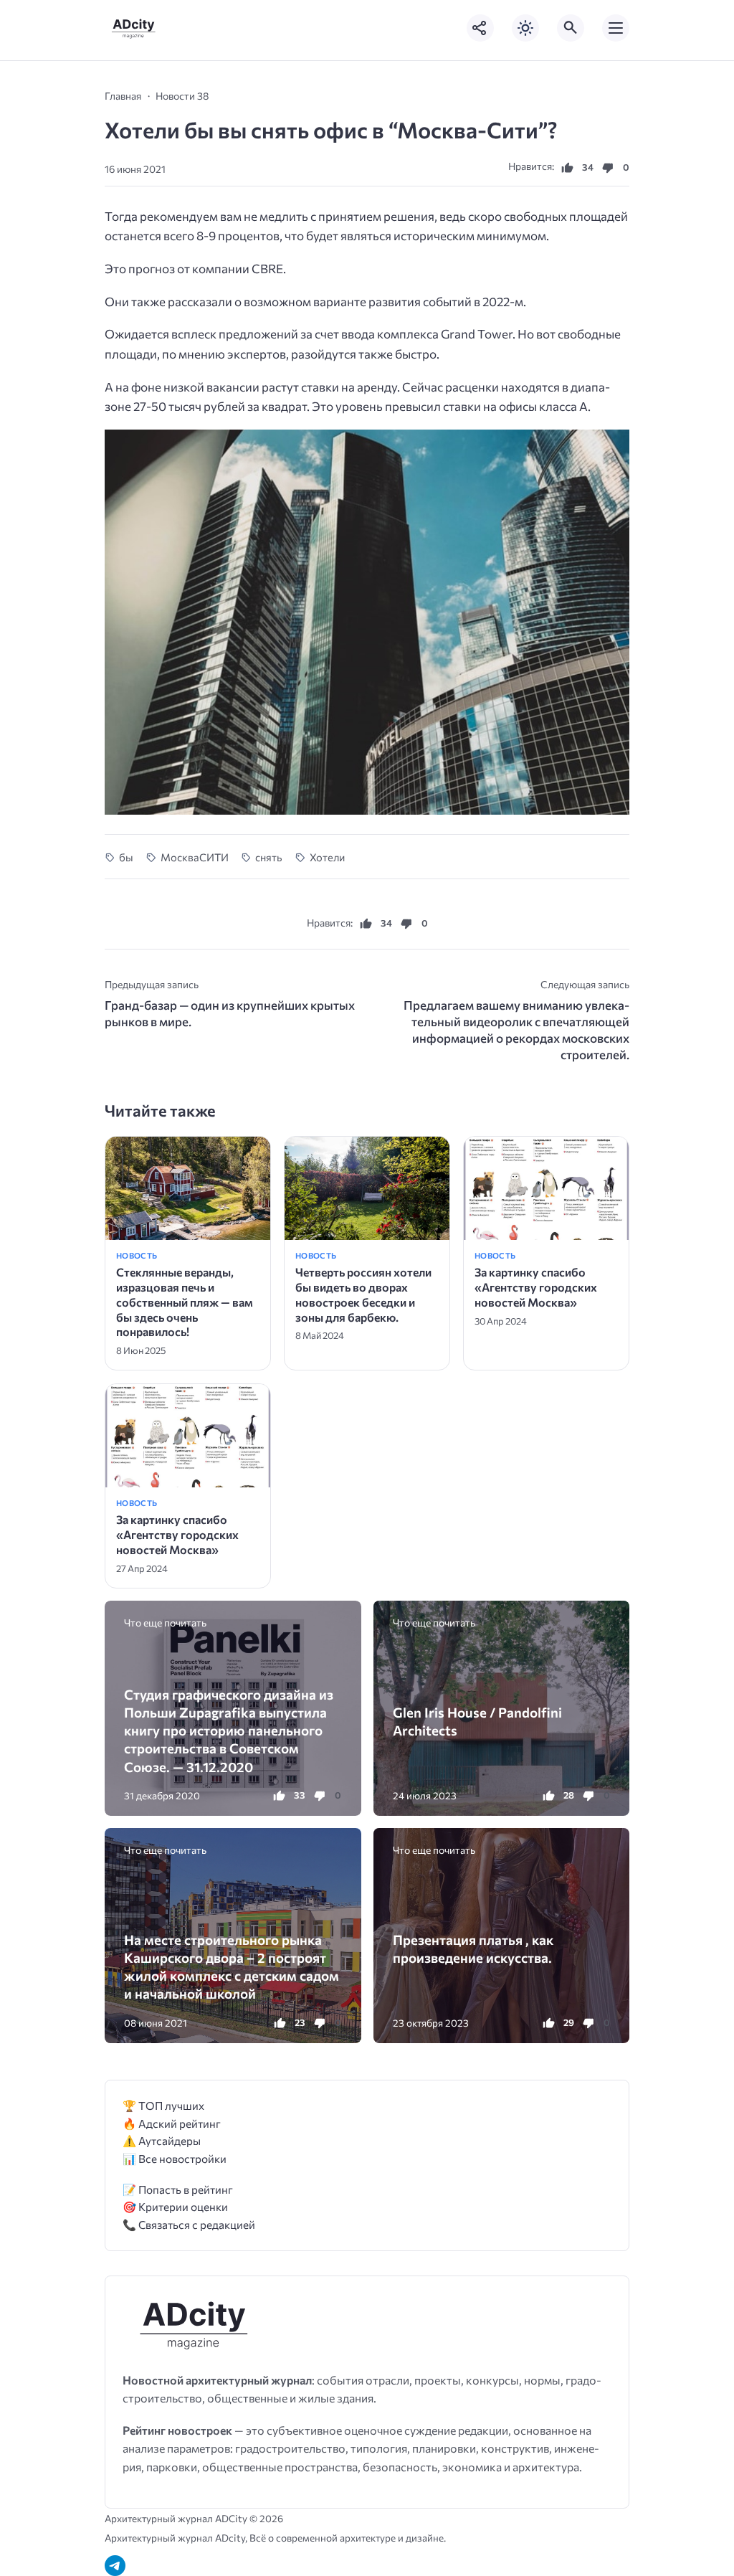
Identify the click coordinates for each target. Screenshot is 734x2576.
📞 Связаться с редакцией (189, 2224)
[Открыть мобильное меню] (616, 28)
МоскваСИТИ (194, 857)
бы (126, 857)
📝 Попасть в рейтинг (178, 2189)
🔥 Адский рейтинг (172, 2123)
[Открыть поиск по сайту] (571, 28)
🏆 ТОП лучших (163, 2105)
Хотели (327, 857)
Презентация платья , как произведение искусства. (473, 1948)
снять (269, 857)
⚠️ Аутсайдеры (162, 2140)
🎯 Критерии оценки (175, 2206)
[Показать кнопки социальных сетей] (480, 28)
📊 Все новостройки (175, 2158)
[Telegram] (115, 2566)
